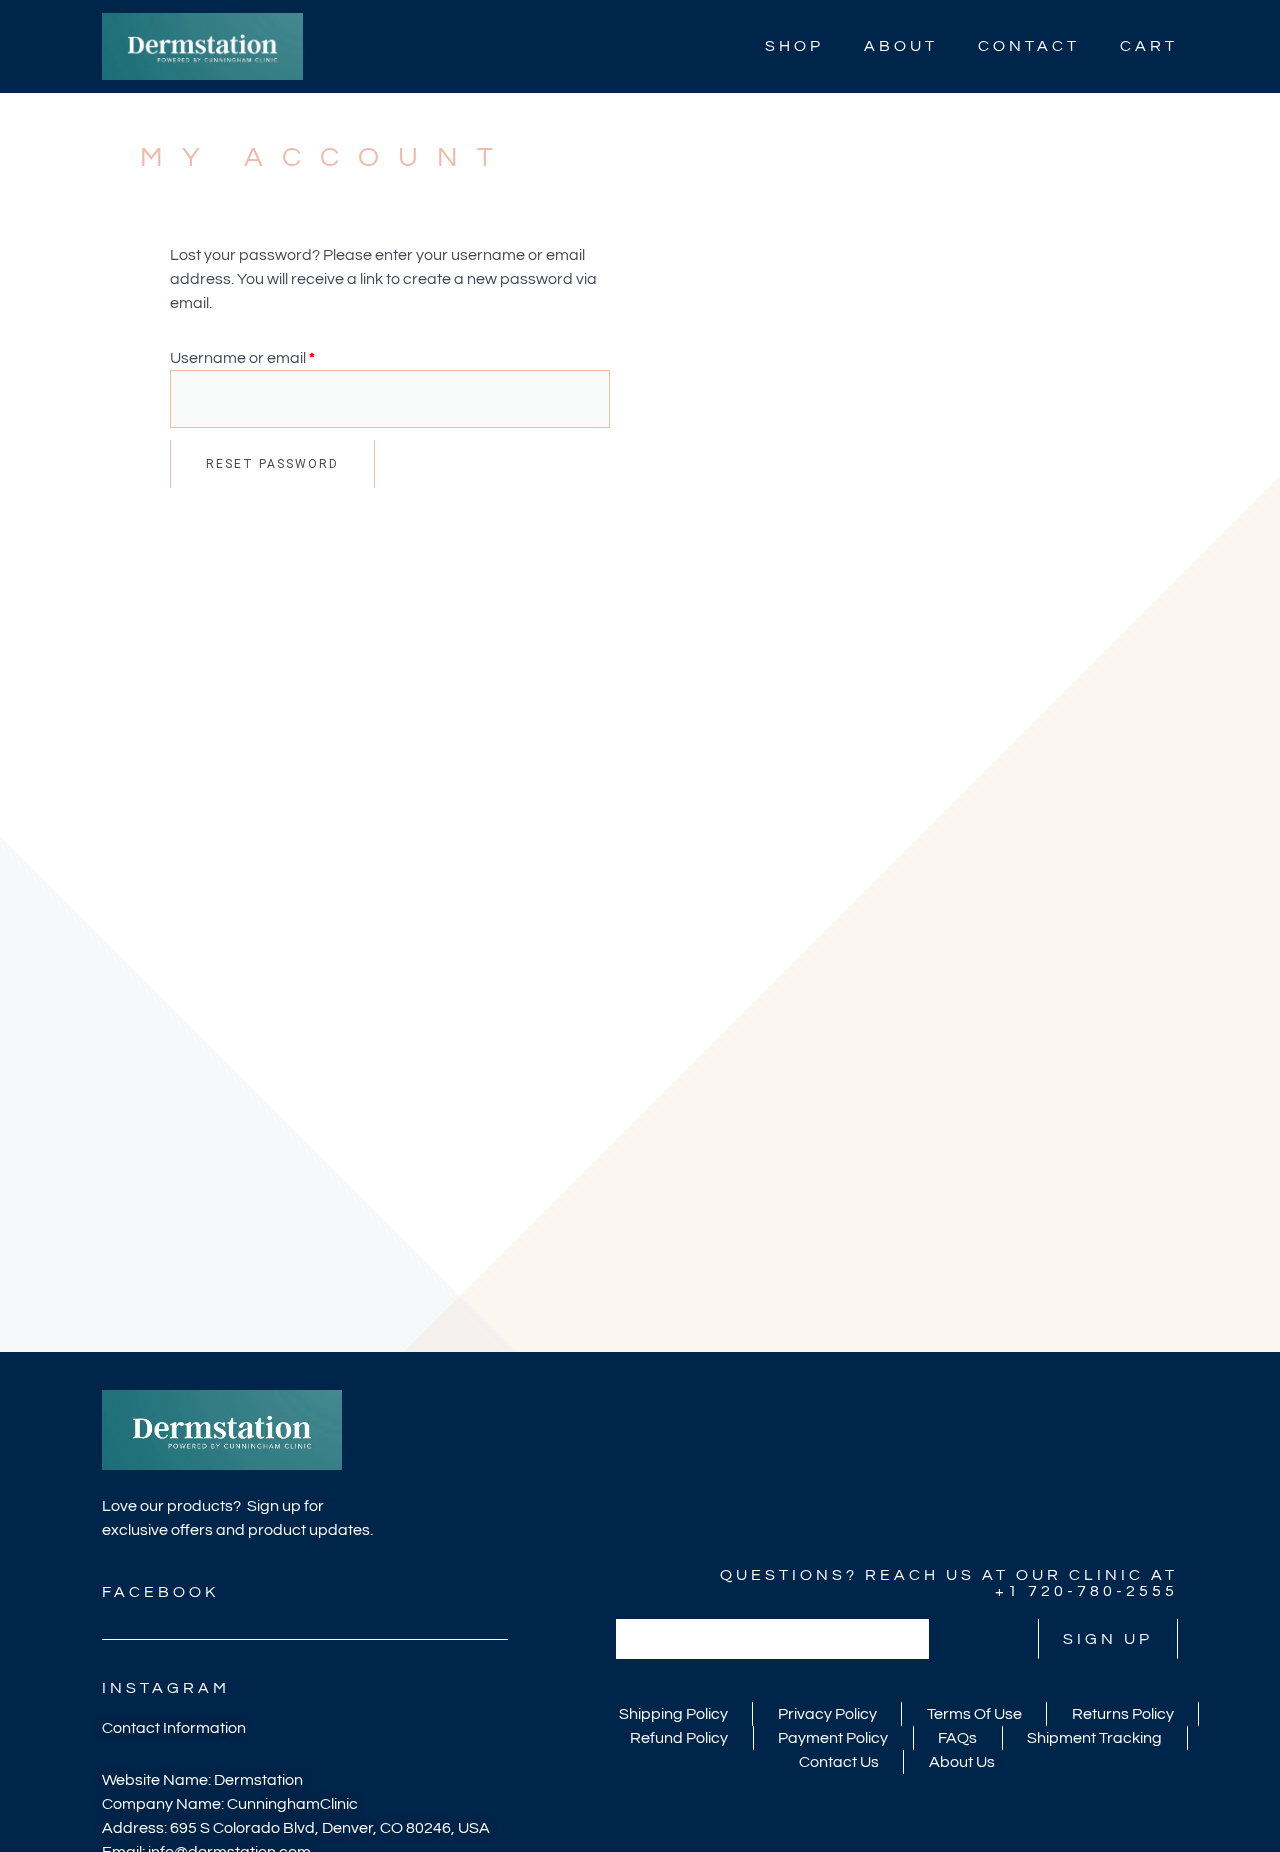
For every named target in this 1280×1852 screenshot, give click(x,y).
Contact (1029, 46)
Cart (1149, 46)
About (901, 46)
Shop (794, 46)
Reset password (272, 464)
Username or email (275, 356)
